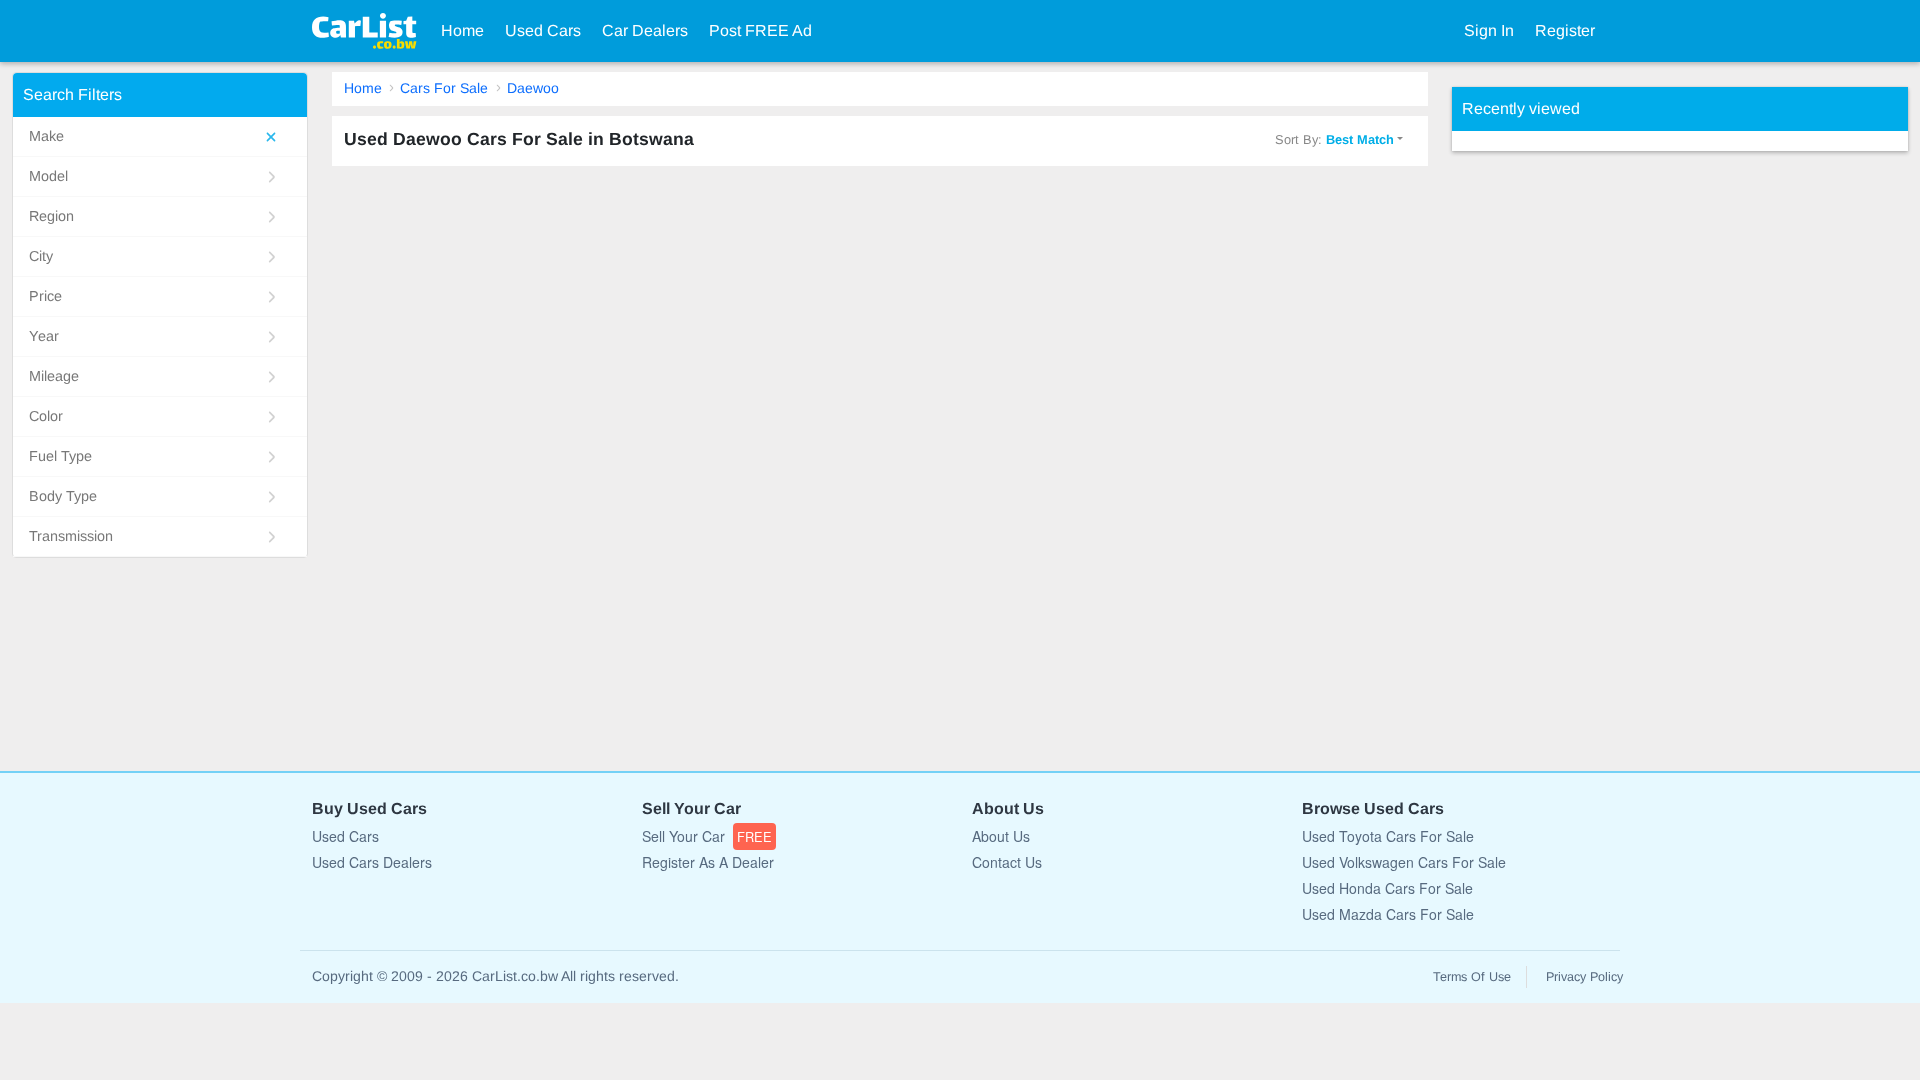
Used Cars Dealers (372, 862)
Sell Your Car (707, 836)
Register (1565, 30)
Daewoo (533, 88)
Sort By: (1334, 139)
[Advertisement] (1602, 451)
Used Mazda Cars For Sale (1388, 914)
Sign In (1489, 30)
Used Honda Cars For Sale (1387, 888)
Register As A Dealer (708, 862)
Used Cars (543, 30)
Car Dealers (645, 30)
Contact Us (1007, 862)
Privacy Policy (1584, 977)
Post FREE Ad (760, 30)
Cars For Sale (444, 88)
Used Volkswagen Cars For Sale (1404, 862)
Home (462, 30)
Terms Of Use (1472, 977)
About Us (1001, 836)
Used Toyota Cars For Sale (1388, 836)
